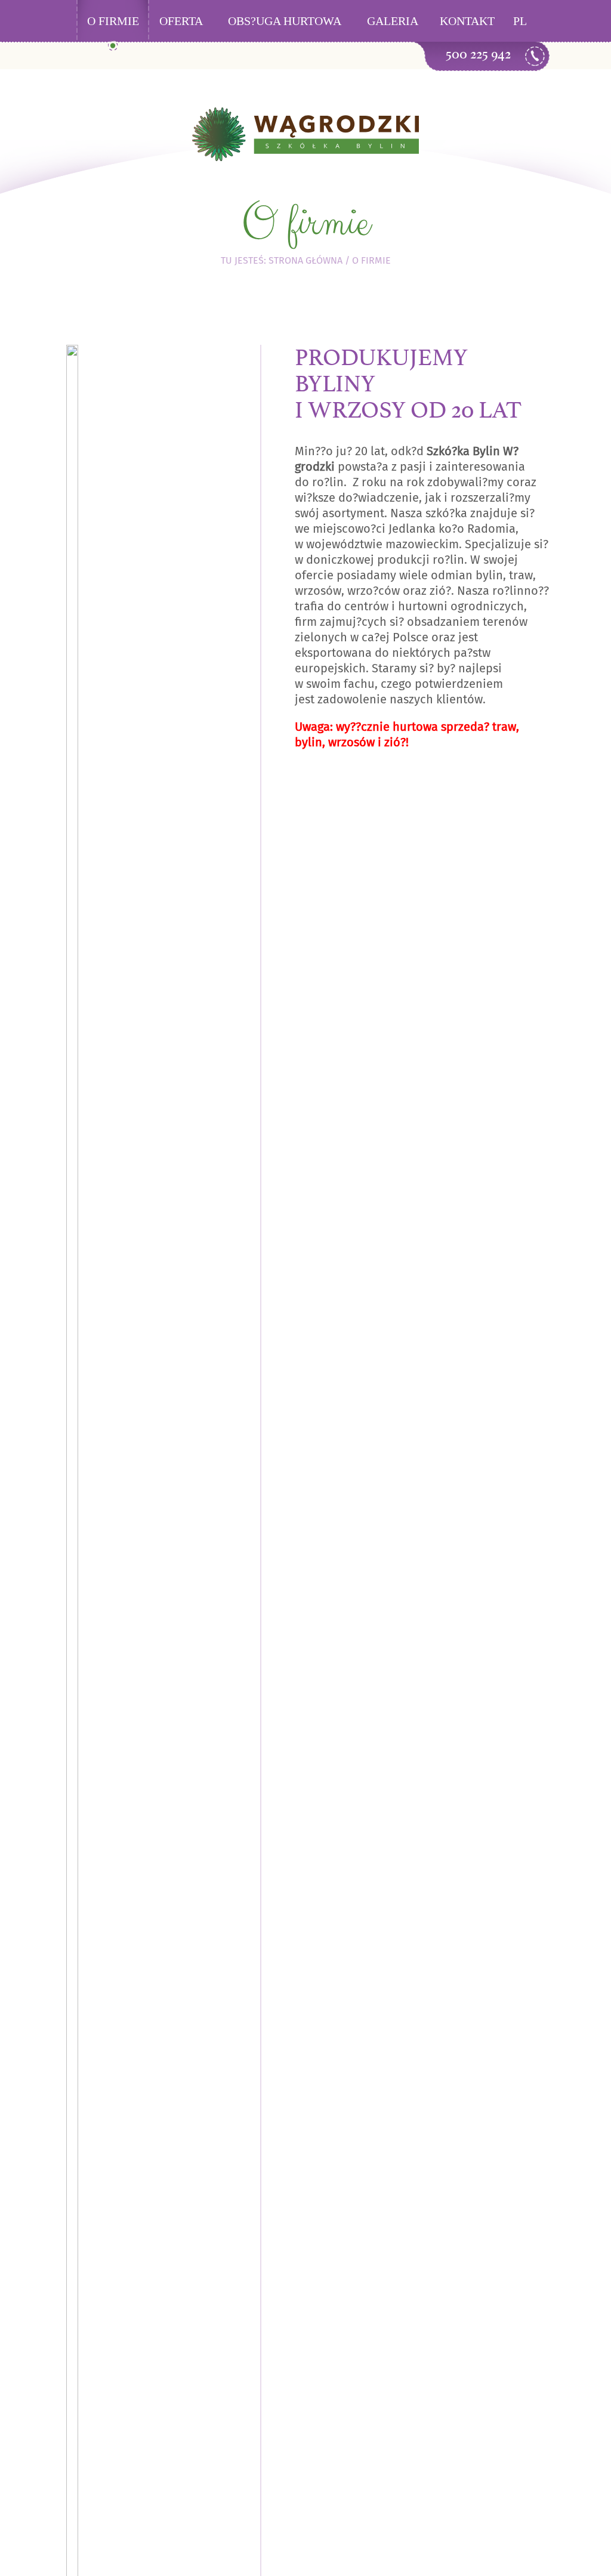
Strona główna (305, 260)
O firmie (113, 21)
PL (520, 21)
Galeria (393, 21)
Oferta (181, 21)
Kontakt (467, 21)
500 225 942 (478, 54)
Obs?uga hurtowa (285, 21)
